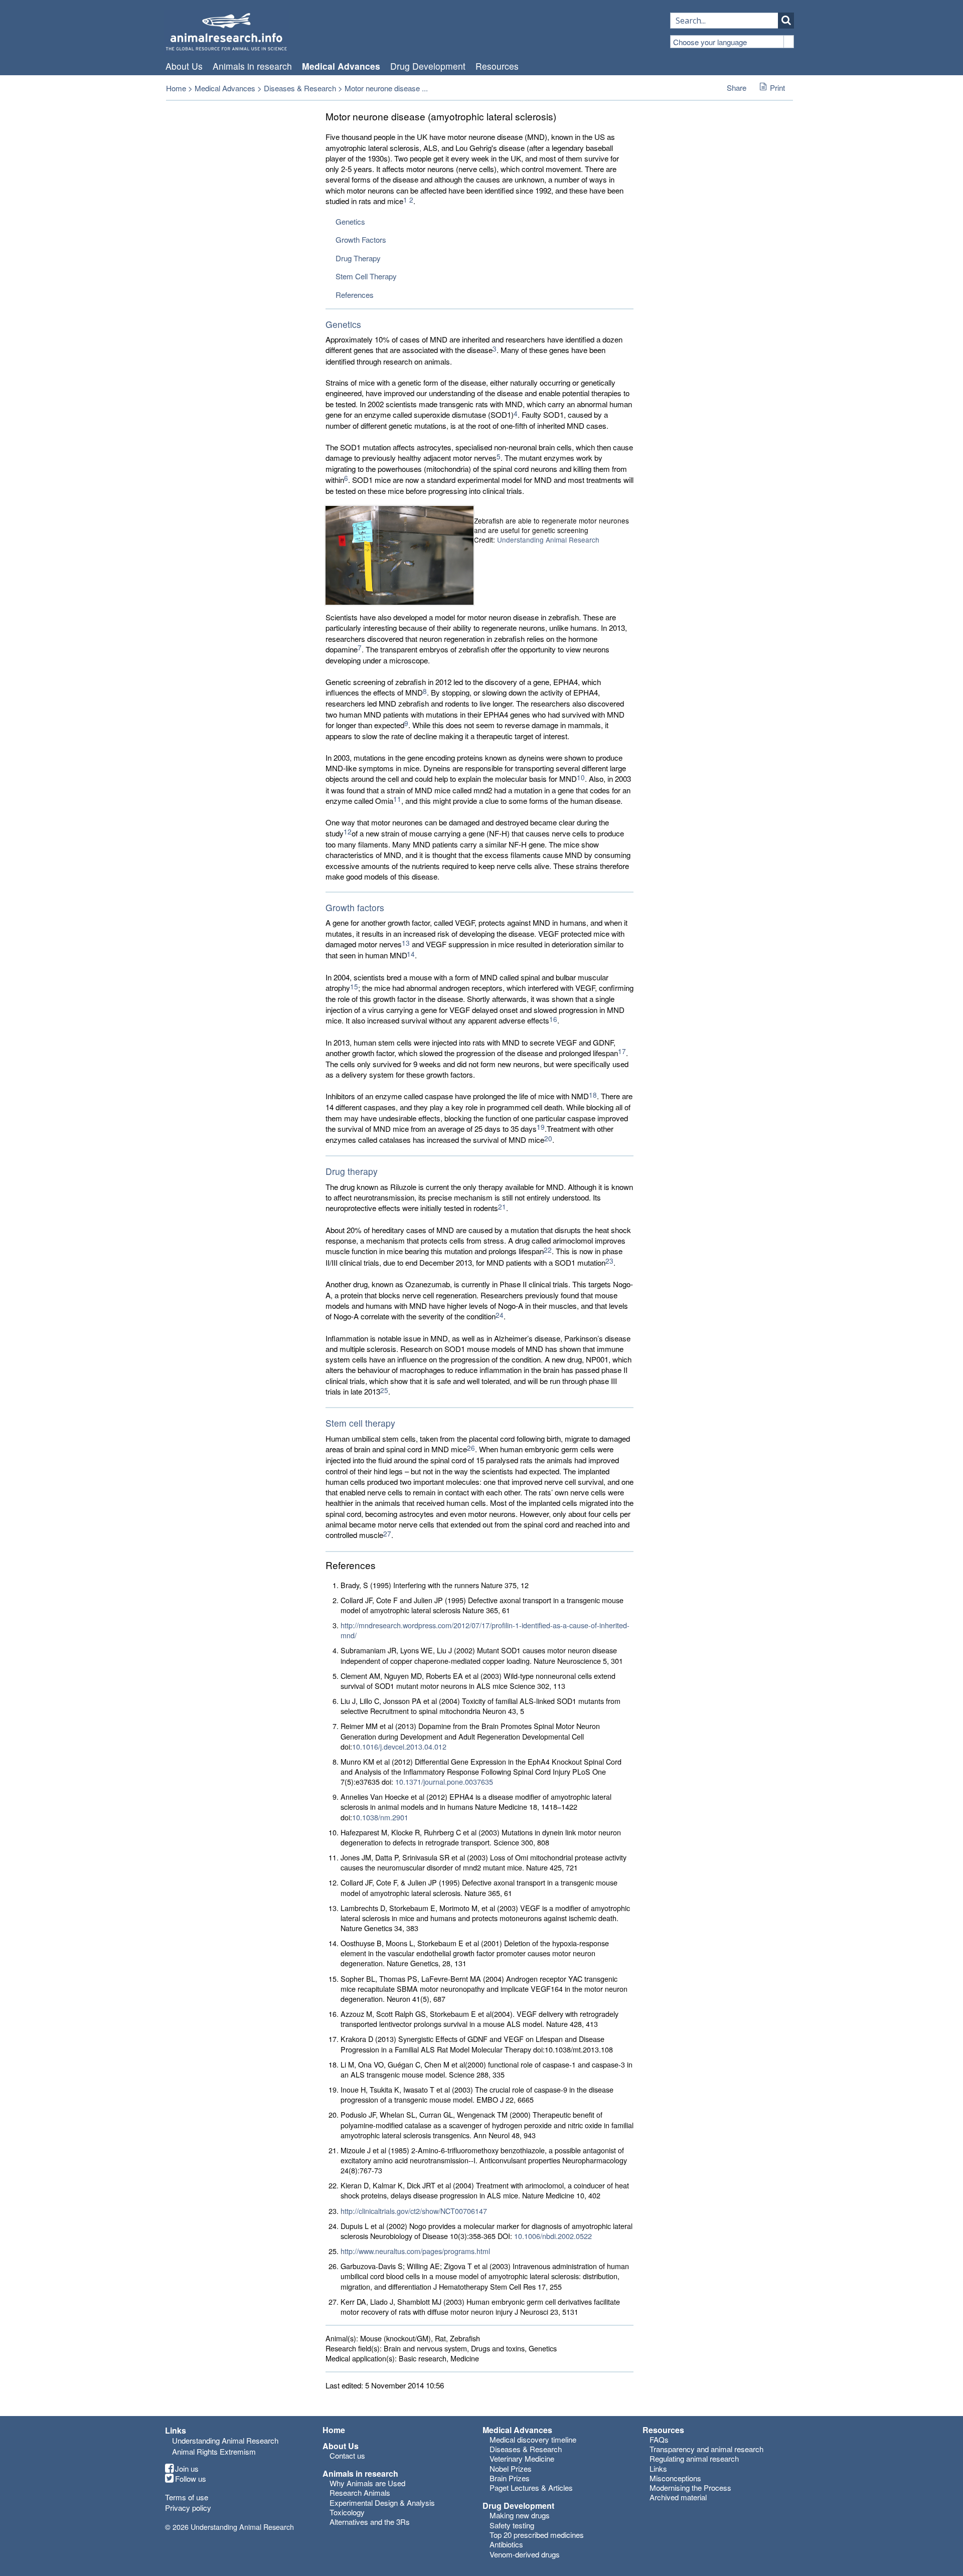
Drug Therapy (358, 258)
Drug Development (428, 66)
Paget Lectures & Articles (531, 2487)
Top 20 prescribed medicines (537, 2535)
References (355, 295)
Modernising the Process (690, 2487)
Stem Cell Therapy (366, 276)
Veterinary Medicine (522, 2458)
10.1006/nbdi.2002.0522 (553, 2236)
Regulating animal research (694, 2458)
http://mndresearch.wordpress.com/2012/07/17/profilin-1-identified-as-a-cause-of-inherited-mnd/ (485, 1630)
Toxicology (347, 2512)
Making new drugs (520, 2515)
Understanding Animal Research (548, 540)
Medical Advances (341, 66)
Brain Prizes (510, 2478)
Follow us (191, 2479)
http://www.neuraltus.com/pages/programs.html (415, 2251)
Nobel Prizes (511, 2468)
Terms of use (187, 2497)
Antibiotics (506, 2544)
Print (777, 88)
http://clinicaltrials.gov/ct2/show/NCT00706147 (414, 2211)
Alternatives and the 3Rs (370, 2522)
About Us (184, 66)
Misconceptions (675, 2478)
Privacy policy (188, 2508)
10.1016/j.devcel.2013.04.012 (399, 1746)
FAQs (659, 2439)
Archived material (678, 2497)
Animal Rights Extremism (214, 2451)
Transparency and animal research (706, 2449)
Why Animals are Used (367, 2483)
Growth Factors (361, 239)
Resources (497, 66)
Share (737, 88)
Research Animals (360, 2493)
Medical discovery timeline (533, 2439)
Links (658, 2468)
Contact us (347, 2455)
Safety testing (512, 2525)
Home (176, 88)
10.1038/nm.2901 (380, 1817)
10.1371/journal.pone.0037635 (444, 1781)
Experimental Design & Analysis (382, 2503)
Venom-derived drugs (525, 2554)
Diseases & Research (300, 88)
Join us (187, 2469)
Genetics (350, 221)
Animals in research (252, 66)
